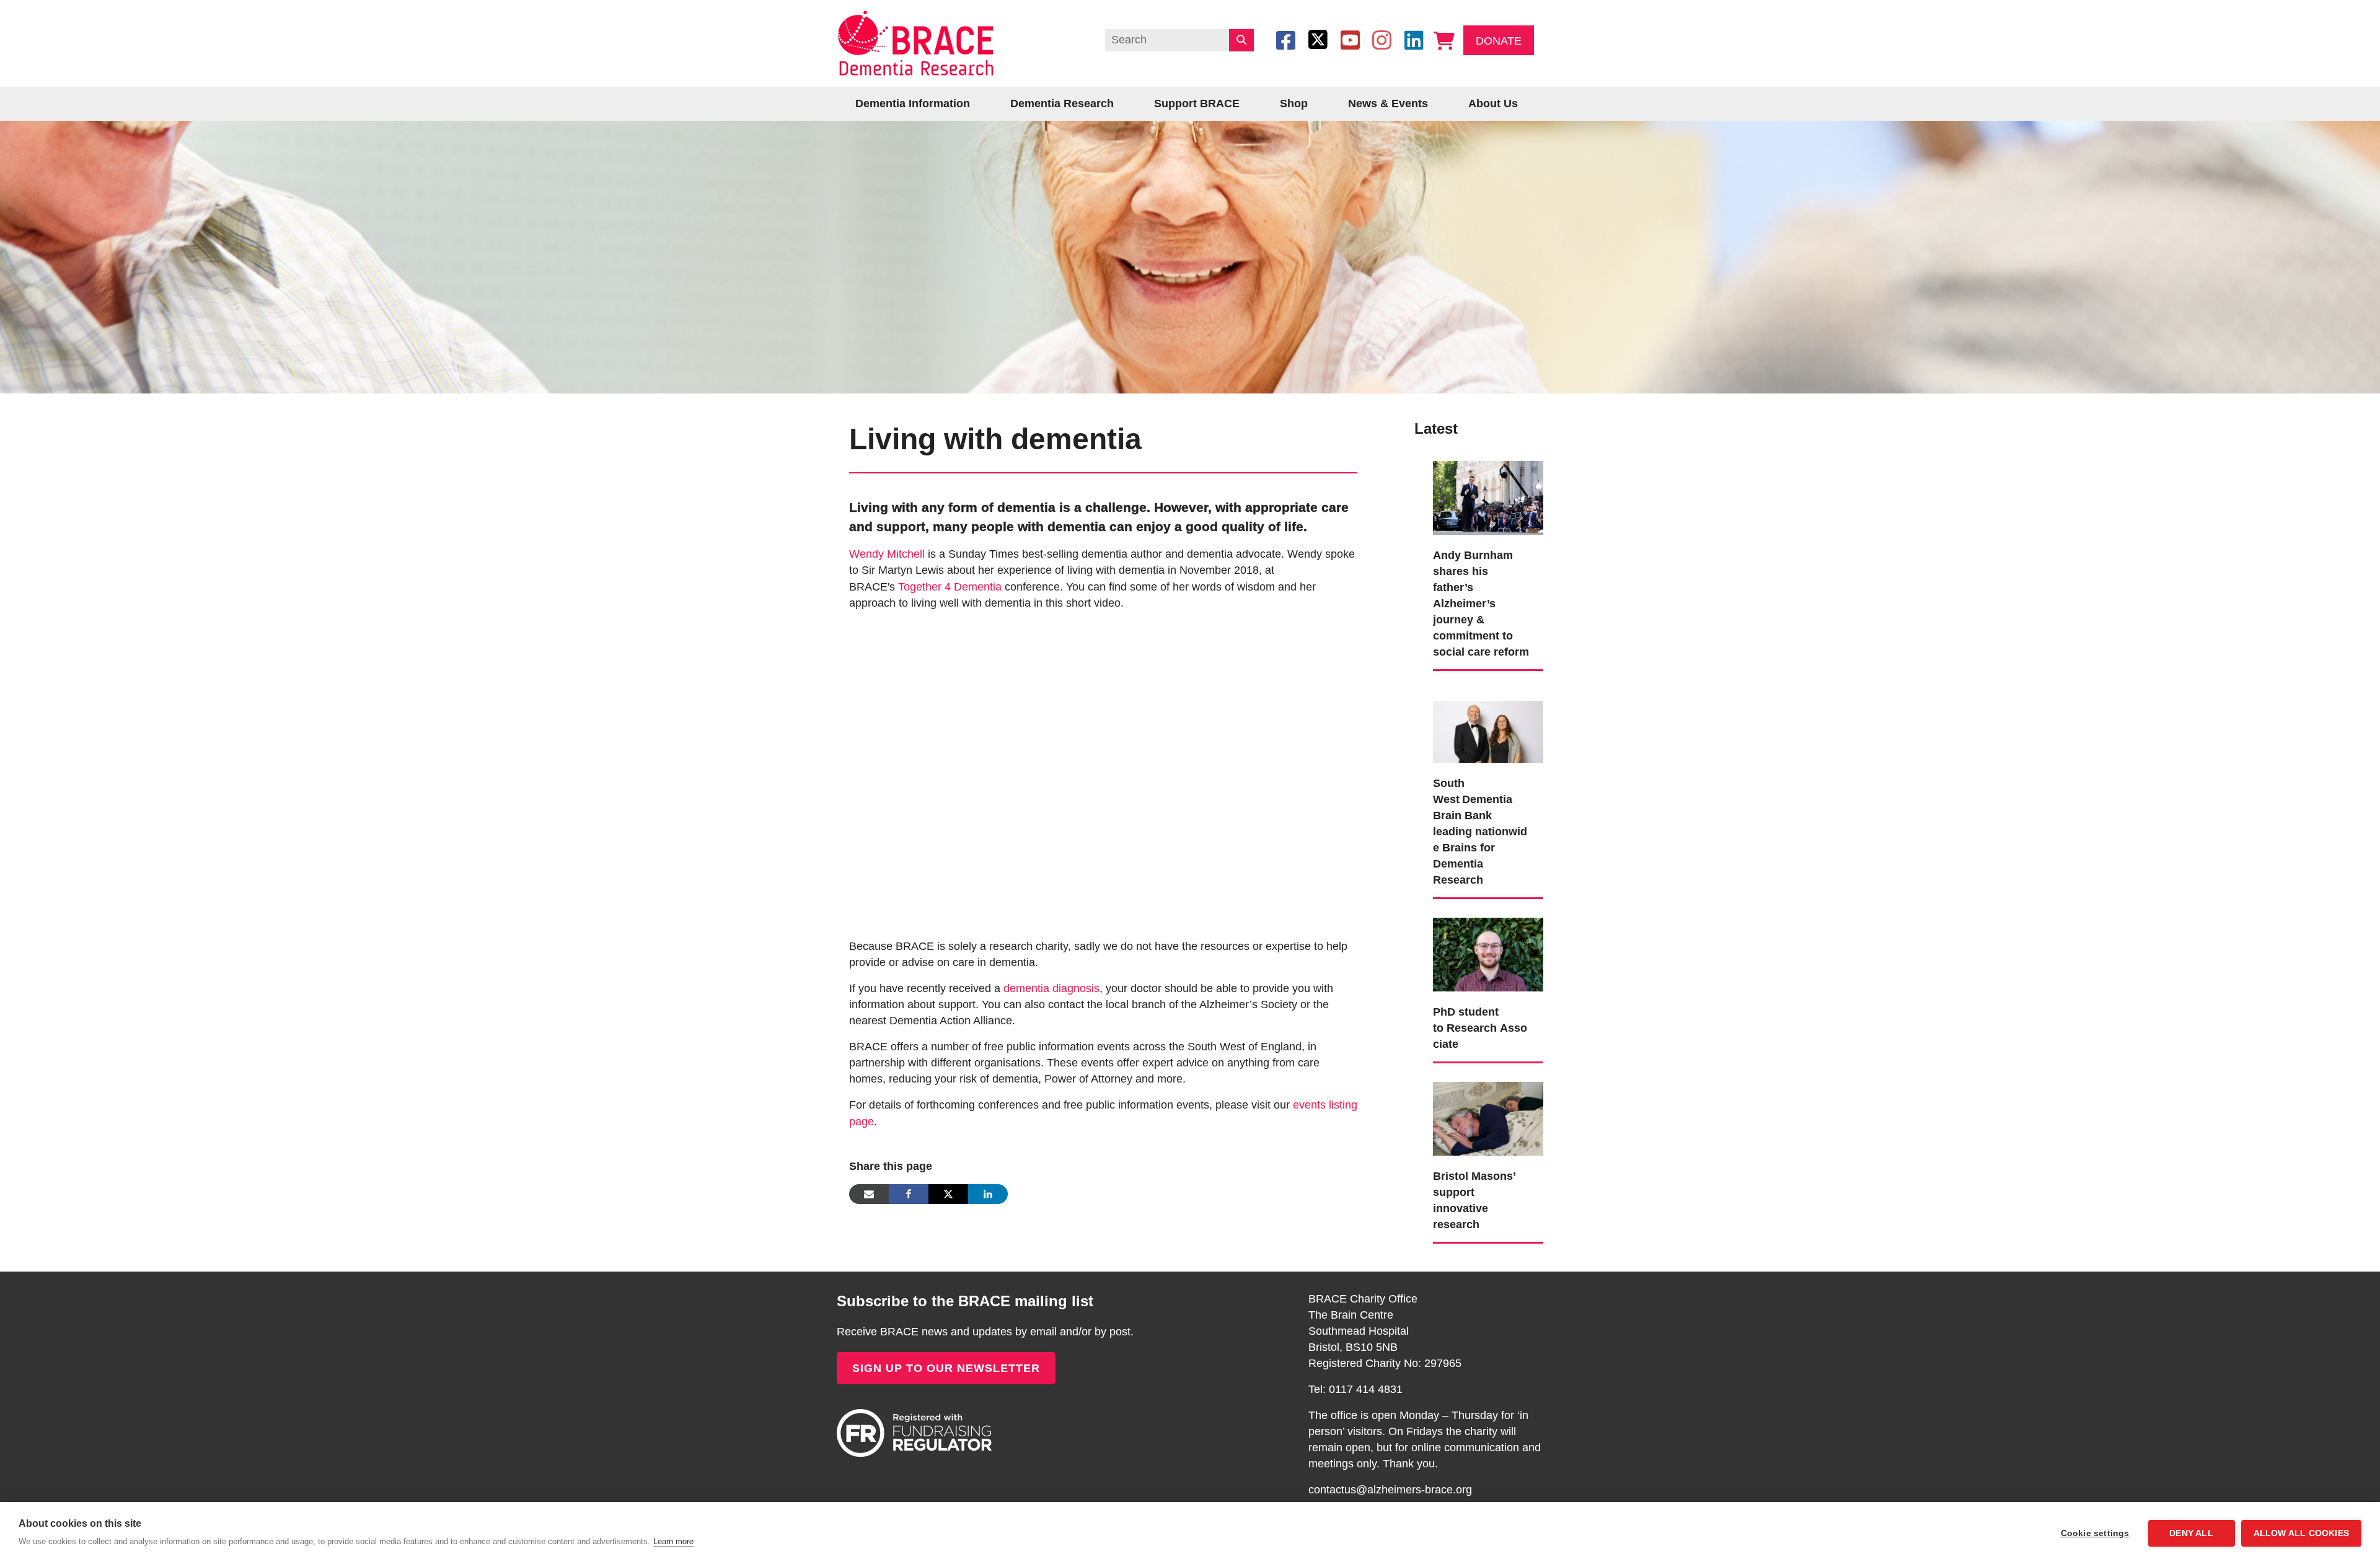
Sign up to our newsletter (946, 1368)
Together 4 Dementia (950, 587)
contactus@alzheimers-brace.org (1390, 1490)
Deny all (2191, 1533)
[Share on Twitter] (948, 1194)
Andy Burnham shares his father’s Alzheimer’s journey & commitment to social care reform (1481, 604)
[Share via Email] (869, 1194)
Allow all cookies (2301, 1533)
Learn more (673, 1541)
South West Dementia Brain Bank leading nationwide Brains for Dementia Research (1480, 832)
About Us (1493, 103)
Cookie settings (2095, 1533)
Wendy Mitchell (887, 554)
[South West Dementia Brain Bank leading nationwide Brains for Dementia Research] (1488, 726)
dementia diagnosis (1051, 988)
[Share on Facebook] (909, 1194)
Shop (1294, 103)
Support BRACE (1197, 103)
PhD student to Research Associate (1480, 1028)
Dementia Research (1062, 103)
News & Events (1388, 103)
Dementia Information (913, 103)
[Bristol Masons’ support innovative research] (1488, 1118)
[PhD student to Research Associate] (1488, 954)
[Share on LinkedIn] (988, 1194)
